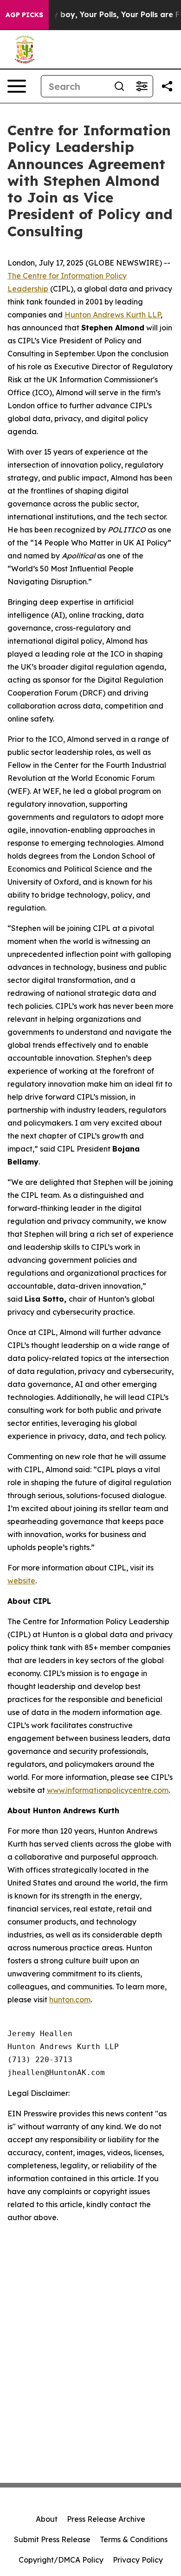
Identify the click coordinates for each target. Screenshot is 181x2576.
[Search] (119, 86)
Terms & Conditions (134, 2539)
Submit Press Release (52, 2539)
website (21, 1581)
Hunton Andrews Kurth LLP (113, 315)
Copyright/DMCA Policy (61, 2560)
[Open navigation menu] (17, 86)
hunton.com (70, 2000)
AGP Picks (24, 15)
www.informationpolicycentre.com (108, 1790)
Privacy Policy (138, 2560)
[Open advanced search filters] (142, 86)
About (47, 2519)
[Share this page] (167, 86)
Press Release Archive (106, 2519)
